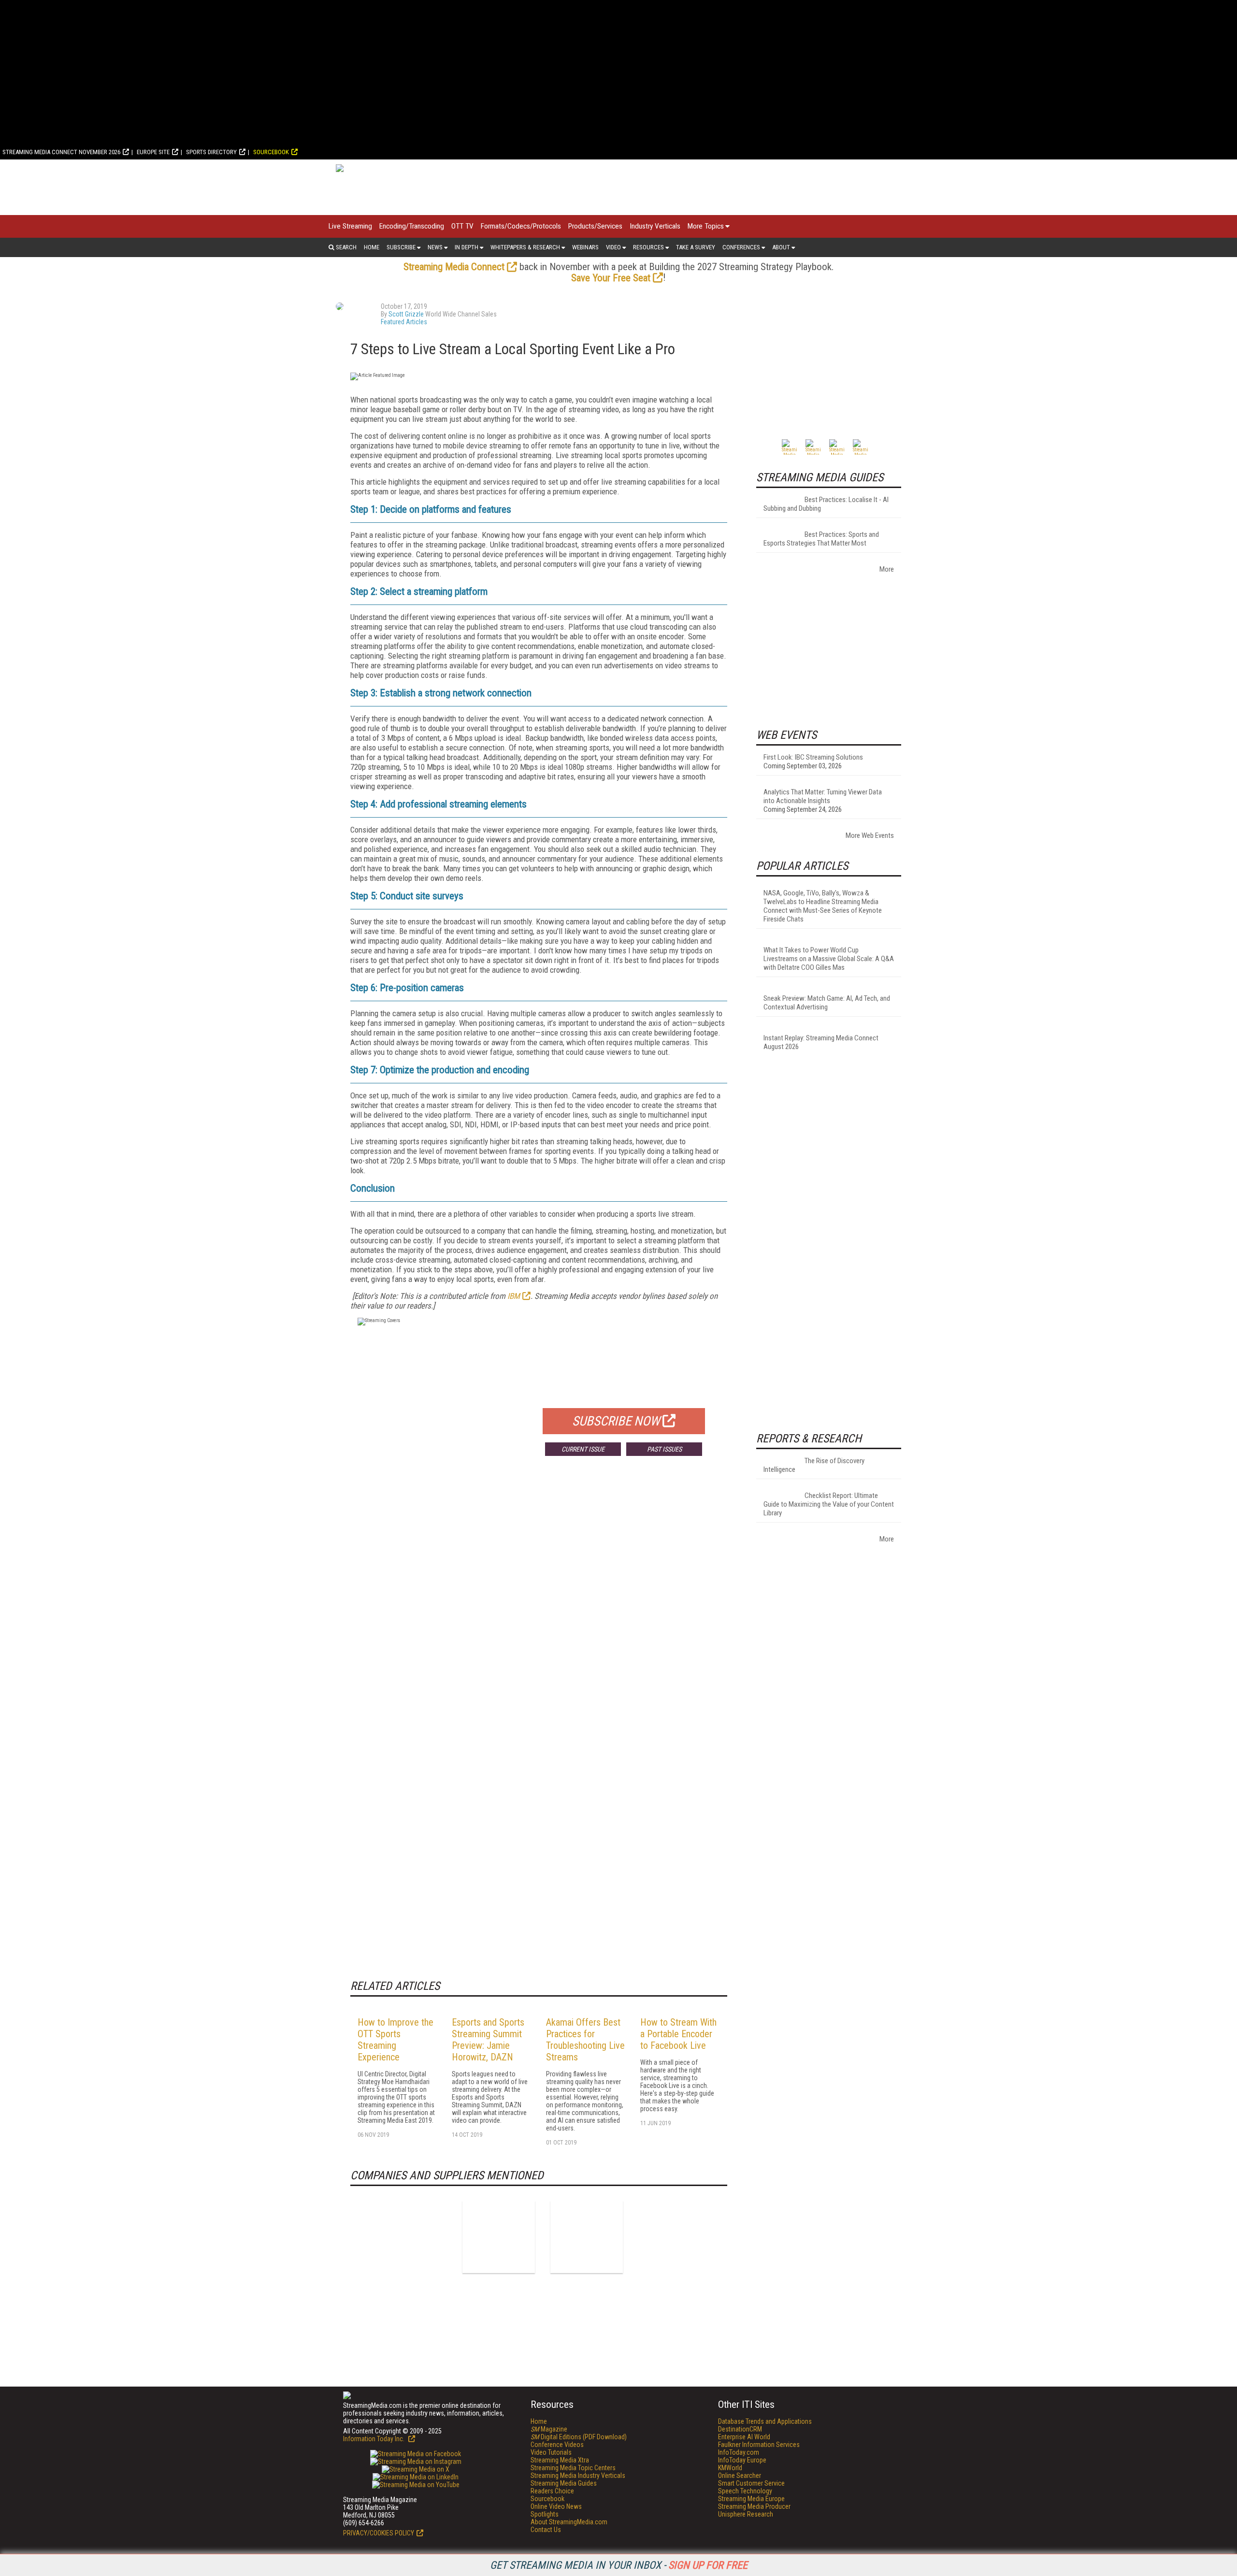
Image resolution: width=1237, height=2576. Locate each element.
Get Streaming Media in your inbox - (619, 2565)
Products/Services (595, 226)
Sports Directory (211, 152)
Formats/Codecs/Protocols (521, 226)
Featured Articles (404, 322)
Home (372, 247)
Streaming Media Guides (564, 2483)
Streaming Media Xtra (560, 2460)
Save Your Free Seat (611, 278)
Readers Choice (552, 2491)
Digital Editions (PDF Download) (579, 2437)
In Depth (467, 247)
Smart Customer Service (751, 2483)
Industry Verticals (655, 226)
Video (613, 247)
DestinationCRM (740, 2429)
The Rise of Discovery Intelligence (814, 1465)
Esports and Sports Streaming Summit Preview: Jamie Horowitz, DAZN (488, 2040)
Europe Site (153, 152)
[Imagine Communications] (499, 2237)
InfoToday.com (739, 2452)
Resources (648, 247)
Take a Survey (696, 247)
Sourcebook (271, 152)
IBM (514, 1296)
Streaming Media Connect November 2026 (61, 152)
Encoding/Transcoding (412, 226)
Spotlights (545, 2514)
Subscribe (401, 247)
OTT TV (462, 226)
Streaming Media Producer (754, 2506)
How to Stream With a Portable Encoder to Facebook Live (678, 2034)
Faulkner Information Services (759, 2445)
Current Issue (583, 1449)
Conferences (741, 247)
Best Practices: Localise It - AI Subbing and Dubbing (826, 504)
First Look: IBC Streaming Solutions (813, 757)
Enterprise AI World (744, 2437)
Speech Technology (745, 2491)
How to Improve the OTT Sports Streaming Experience (396, 2040)
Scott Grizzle (406, 314)
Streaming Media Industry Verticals (578, 2475)
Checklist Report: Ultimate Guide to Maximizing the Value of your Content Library (829, 1504)
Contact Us (546, 2530)
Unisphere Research (746, 2514)
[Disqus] (539, 1606)
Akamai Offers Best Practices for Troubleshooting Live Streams (585, 2040)
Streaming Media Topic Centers (573, 2468)
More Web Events (870, 835)
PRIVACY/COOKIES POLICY (379, 2533)
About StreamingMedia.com (569, 2522)
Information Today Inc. (374, 2439)
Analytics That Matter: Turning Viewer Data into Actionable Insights (823, 796)
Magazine (549, 2429)
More (887, 569)
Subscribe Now (616, 1421)
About (781, 247)
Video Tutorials (551, 2452)
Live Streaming (350, 226)
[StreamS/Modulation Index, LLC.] (587, 2237)
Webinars (585, 247)
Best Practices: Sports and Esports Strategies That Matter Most (821, 539)
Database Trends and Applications (765, 2421)
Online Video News (556, 2506)
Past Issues (664, 1449)
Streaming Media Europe (751, 2499)
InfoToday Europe (742, 2460)
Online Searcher (740, 2475)
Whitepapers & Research (525, 247)
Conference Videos (557, 2445)
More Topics (706, 226)
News (435, 247)
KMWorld (730, 2468)
